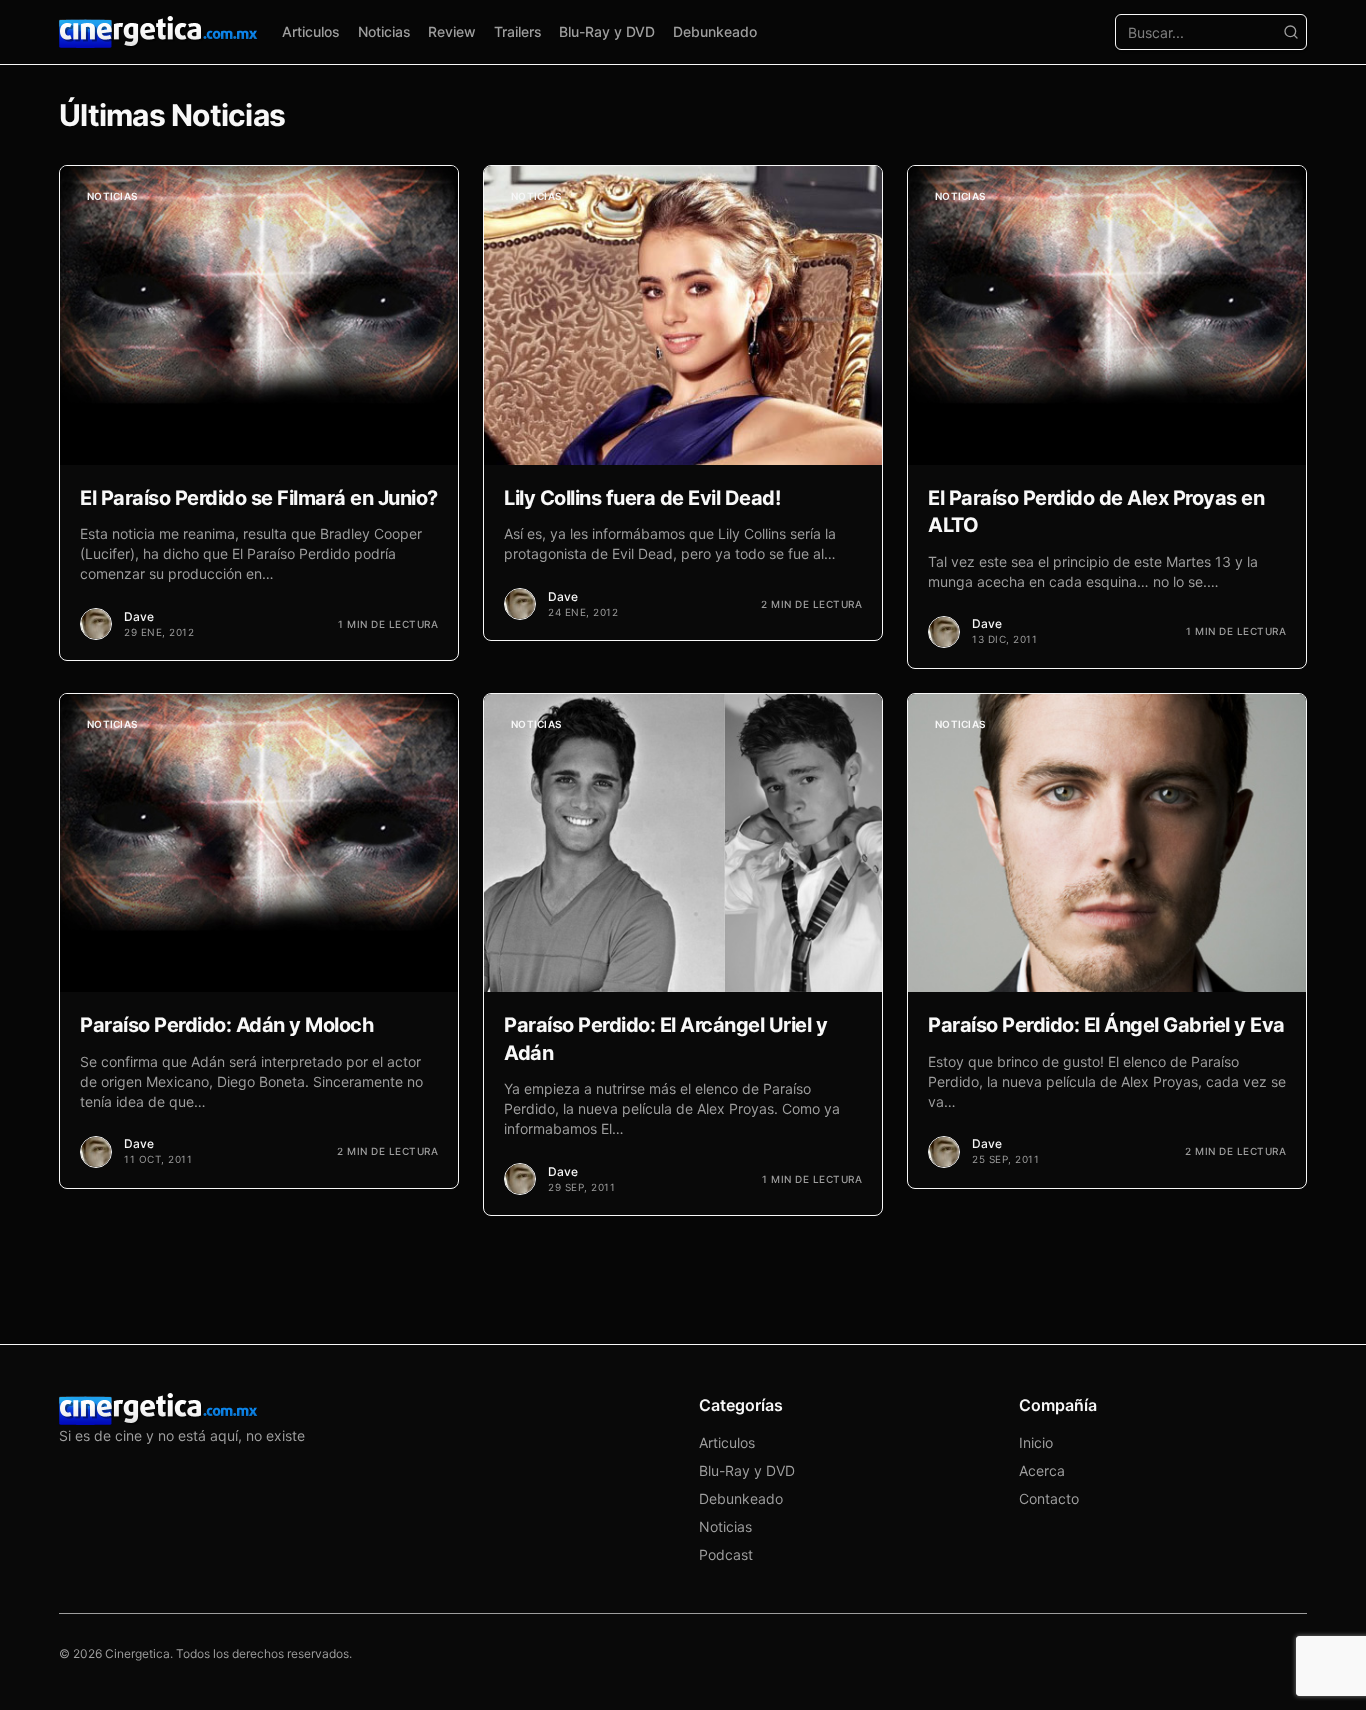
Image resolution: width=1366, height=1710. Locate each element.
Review (452, 31)
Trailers (518, 31)
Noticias (384, 31)
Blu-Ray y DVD (607, 31)
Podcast (726, 1554)
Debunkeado (715, 31)
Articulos (311, 31)
